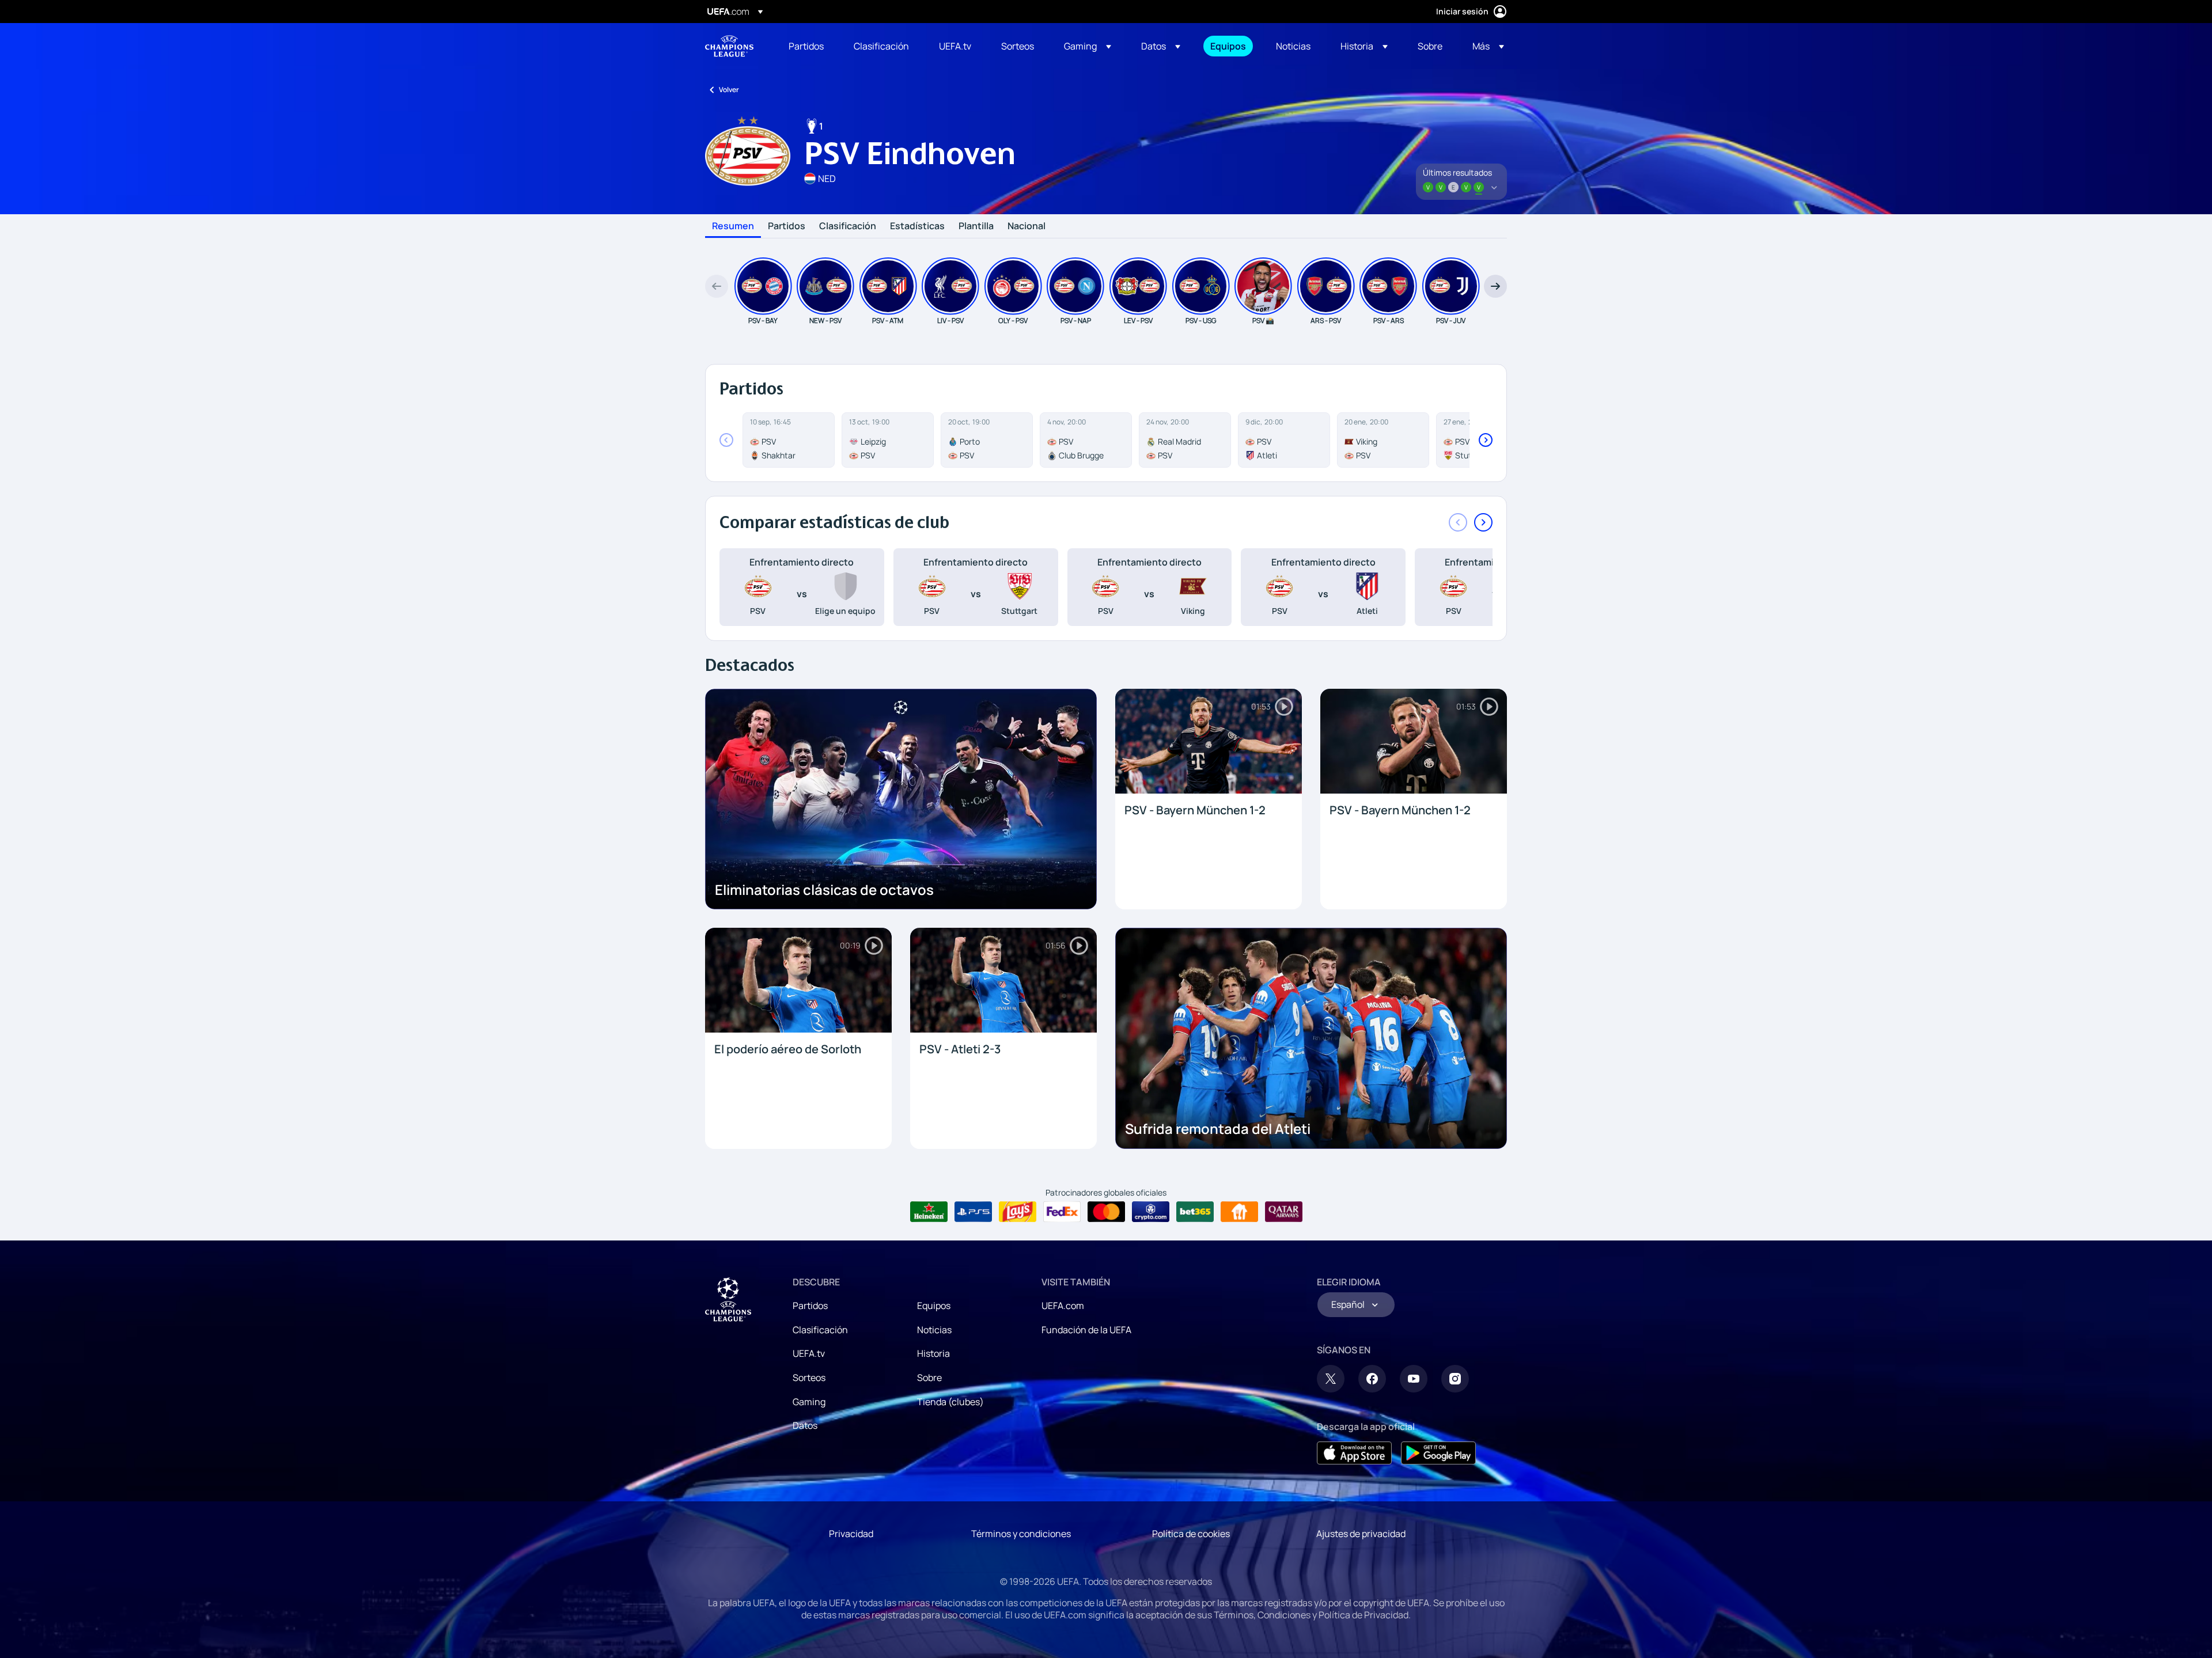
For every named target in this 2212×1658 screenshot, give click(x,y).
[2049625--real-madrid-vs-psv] (1185, 440)
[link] (806, 46)
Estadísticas (917, 226)
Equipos (934, 1306)
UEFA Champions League (729, 46)
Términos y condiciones (1021, 1534)
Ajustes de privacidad (1361, 1534)
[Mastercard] (1106, 1212)
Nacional (1027, 226)
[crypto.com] (1151, 1212)
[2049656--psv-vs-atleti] (1284, 440)
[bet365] (1195, 1212)
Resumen (733, 226)
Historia (933, 1353)
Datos (805, 1425)
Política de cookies (1191, 1534)
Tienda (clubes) (950, 1402)
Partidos (787, 226)
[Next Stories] (1495, 286)
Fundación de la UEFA (1086, 1330)
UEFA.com (1063, 1306)
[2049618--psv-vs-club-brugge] (1086, 440)
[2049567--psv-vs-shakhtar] (789, 440)
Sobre (929, 1378)
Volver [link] (729, 90)
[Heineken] (929, 1212)
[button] (1088, 46)
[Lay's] (1018, 1212)
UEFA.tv (809, 1353)
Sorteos (809, 1378)
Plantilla (976, 226)
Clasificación (848, 226)
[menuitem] (807, 46)
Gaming (809, 1402)
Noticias (934, 1330)
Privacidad (851, 1534)
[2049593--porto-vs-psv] (987, 440)
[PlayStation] (973, 1212)
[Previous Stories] (717, 286)
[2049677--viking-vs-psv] (1383, 440)
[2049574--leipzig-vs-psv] (888, 440)
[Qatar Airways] (1284, 1212)
